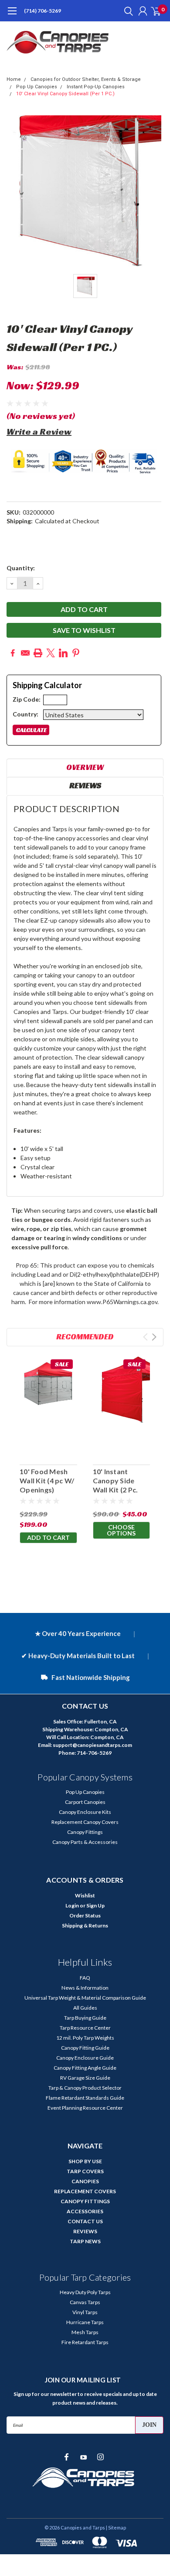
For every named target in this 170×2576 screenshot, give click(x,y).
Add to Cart (48, 1537)
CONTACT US (85, 2221)
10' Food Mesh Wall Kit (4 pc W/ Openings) (47, 1480)
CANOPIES (85, 2181)
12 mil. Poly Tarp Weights (85, 2038)
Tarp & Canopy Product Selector (85, 2088)
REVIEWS (85, 2231)
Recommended (85, 1337)
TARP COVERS (85, 2171)
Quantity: (21, 568)
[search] (126, 11)
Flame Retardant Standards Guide (85, 2098)
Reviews (85, 785)
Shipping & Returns (85, 1925)
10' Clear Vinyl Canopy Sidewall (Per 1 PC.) (65, 94)
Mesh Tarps (85, 2332)
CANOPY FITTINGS (85, 2201)
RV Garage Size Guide (85, 2078)
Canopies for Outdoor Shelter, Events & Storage (86, 79)
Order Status (85, 1915)
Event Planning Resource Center (85, 2108)
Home (14, 79)
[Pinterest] (76, 653)
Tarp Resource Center (85, 2028)
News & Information (85, 1988)
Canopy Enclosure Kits (85, 1812)
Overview (85, 767)
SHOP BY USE (85, 2161)
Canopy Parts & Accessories (85, 1842)
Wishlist (85, 1895)
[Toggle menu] (12, 15)
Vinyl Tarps (85, 2312)
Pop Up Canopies (37, 87)
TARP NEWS (85, 2241)
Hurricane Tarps (85, 2322)
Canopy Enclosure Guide (85, 2058)
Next (154, 1337)
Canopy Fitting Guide (85, 2048)
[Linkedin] (63, 653)
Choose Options (121, 1530)
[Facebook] (13, 653)
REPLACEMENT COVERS (85, 2191)
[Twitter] (51, 653)
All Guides (85, 2008)
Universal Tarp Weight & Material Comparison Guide (85, 1998)
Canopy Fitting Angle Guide (85, 2068)
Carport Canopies (85, 1802)
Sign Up (95, 1905)
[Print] (38, 653)
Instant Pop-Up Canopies (96, 87)
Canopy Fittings (85, 1832)
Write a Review (39, 432)
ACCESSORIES (85, 2211)
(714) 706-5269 (42, 11)
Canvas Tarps (85, 2302)
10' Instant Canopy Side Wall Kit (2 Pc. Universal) (116, 1485)
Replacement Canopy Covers (85, 1822)
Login (72, 1905)
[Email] (25, 653)
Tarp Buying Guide (85, 2018)
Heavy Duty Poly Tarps (85, 2292)
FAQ (85, 1978)
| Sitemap (116, 2527)
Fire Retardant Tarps (85, 2342)
